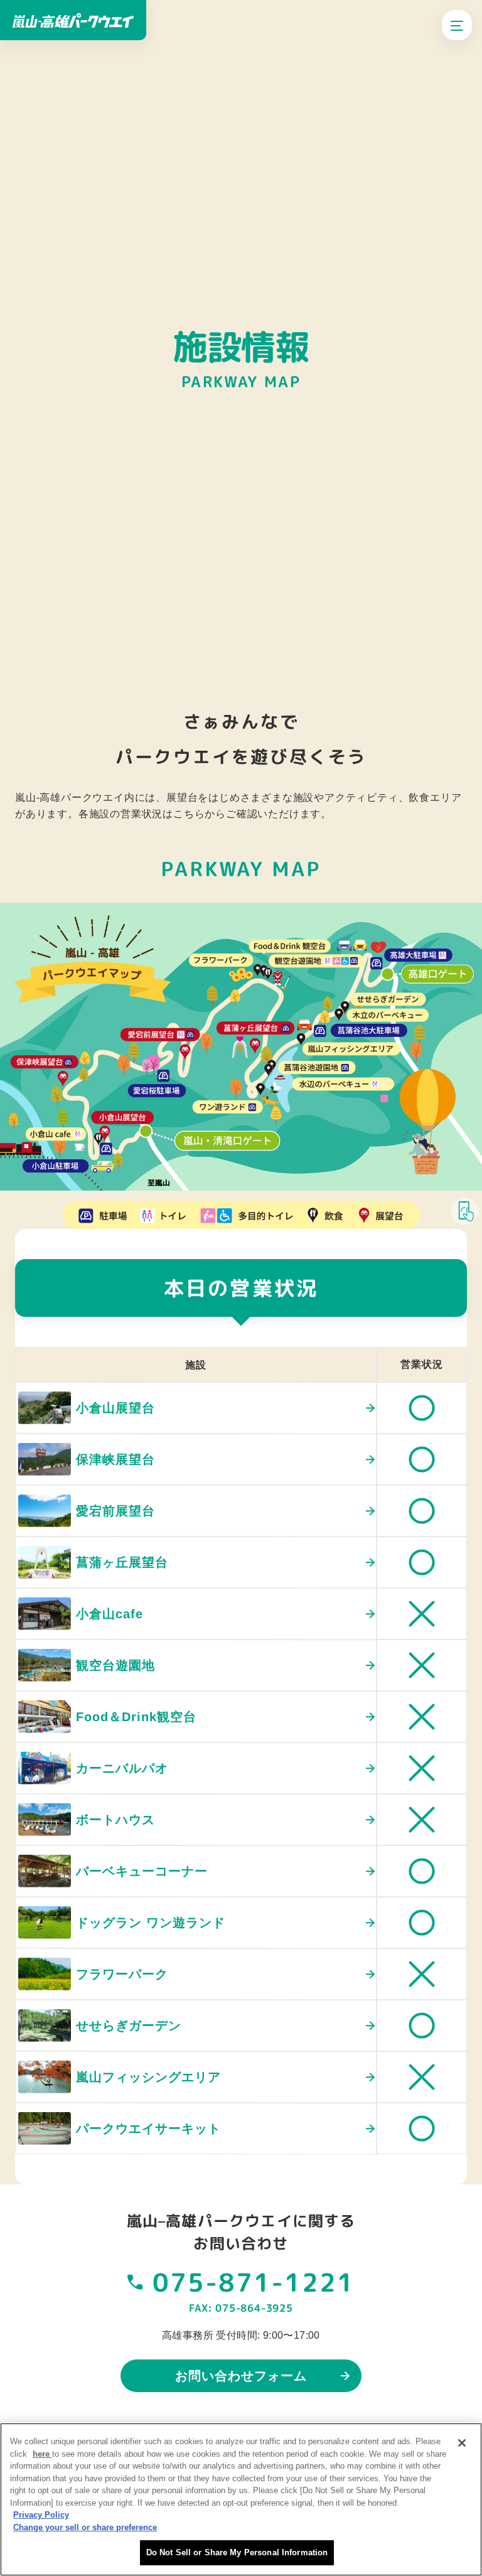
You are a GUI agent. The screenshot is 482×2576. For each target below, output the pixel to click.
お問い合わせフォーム (241, 2376)
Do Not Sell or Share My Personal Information (237, 2552)
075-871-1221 (254, 2282)
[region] (241, 2499)
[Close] (462, 2443)
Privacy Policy (41, 2515)
